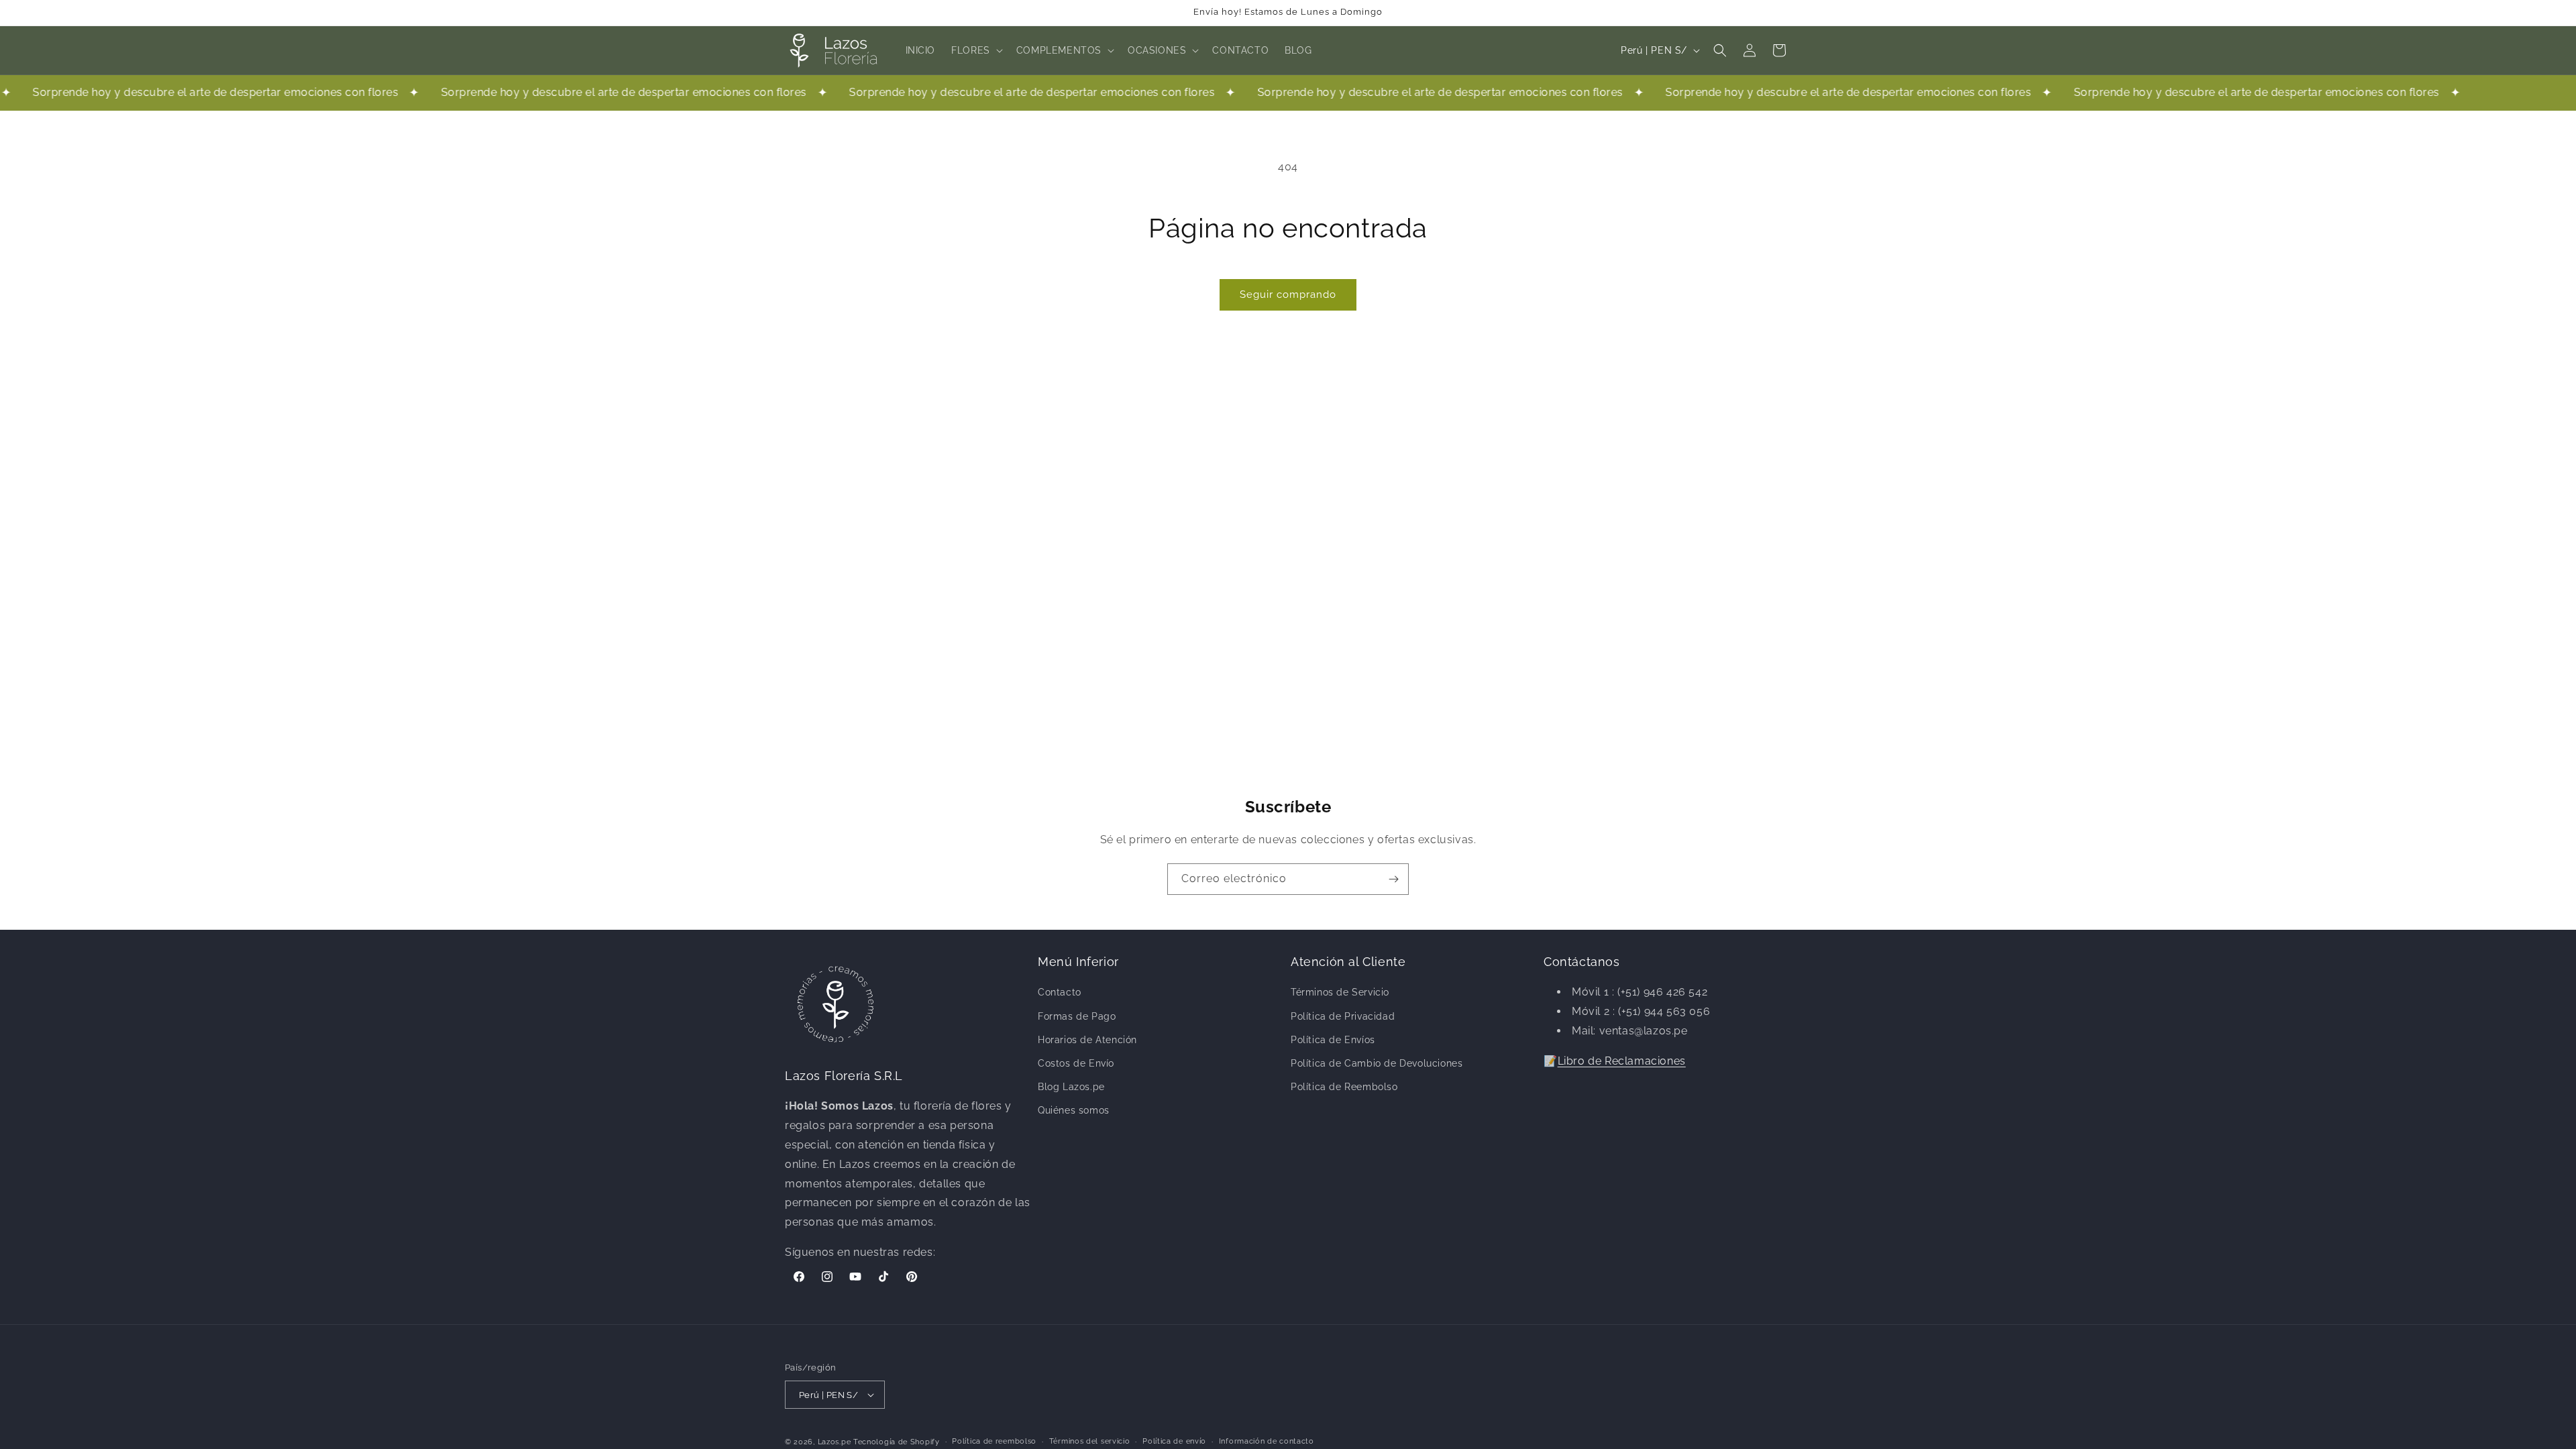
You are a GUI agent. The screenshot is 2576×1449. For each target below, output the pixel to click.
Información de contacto (1267, 1441)
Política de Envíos (1333, 1040)
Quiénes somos (1074, 1110)
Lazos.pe (835, 1442)
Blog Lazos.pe (1071, 1087)
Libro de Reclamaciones (1622, 1061)
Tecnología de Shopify (897, 1442)
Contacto (1060, 992)
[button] (976, 50)
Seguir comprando (1288, 294)
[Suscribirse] (1393, 879)
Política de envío (1174, 1441)
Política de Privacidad (1343, 1016)
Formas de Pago (1077, 1016)
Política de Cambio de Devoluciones (1377, 1063)
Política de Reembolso (1344, 1087)
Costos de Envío (1076, 1063)
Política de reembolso (994, 1441)
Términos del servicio (1090, 1441)
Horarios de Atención (1087, 1040)
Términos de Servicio (1340, 992)
